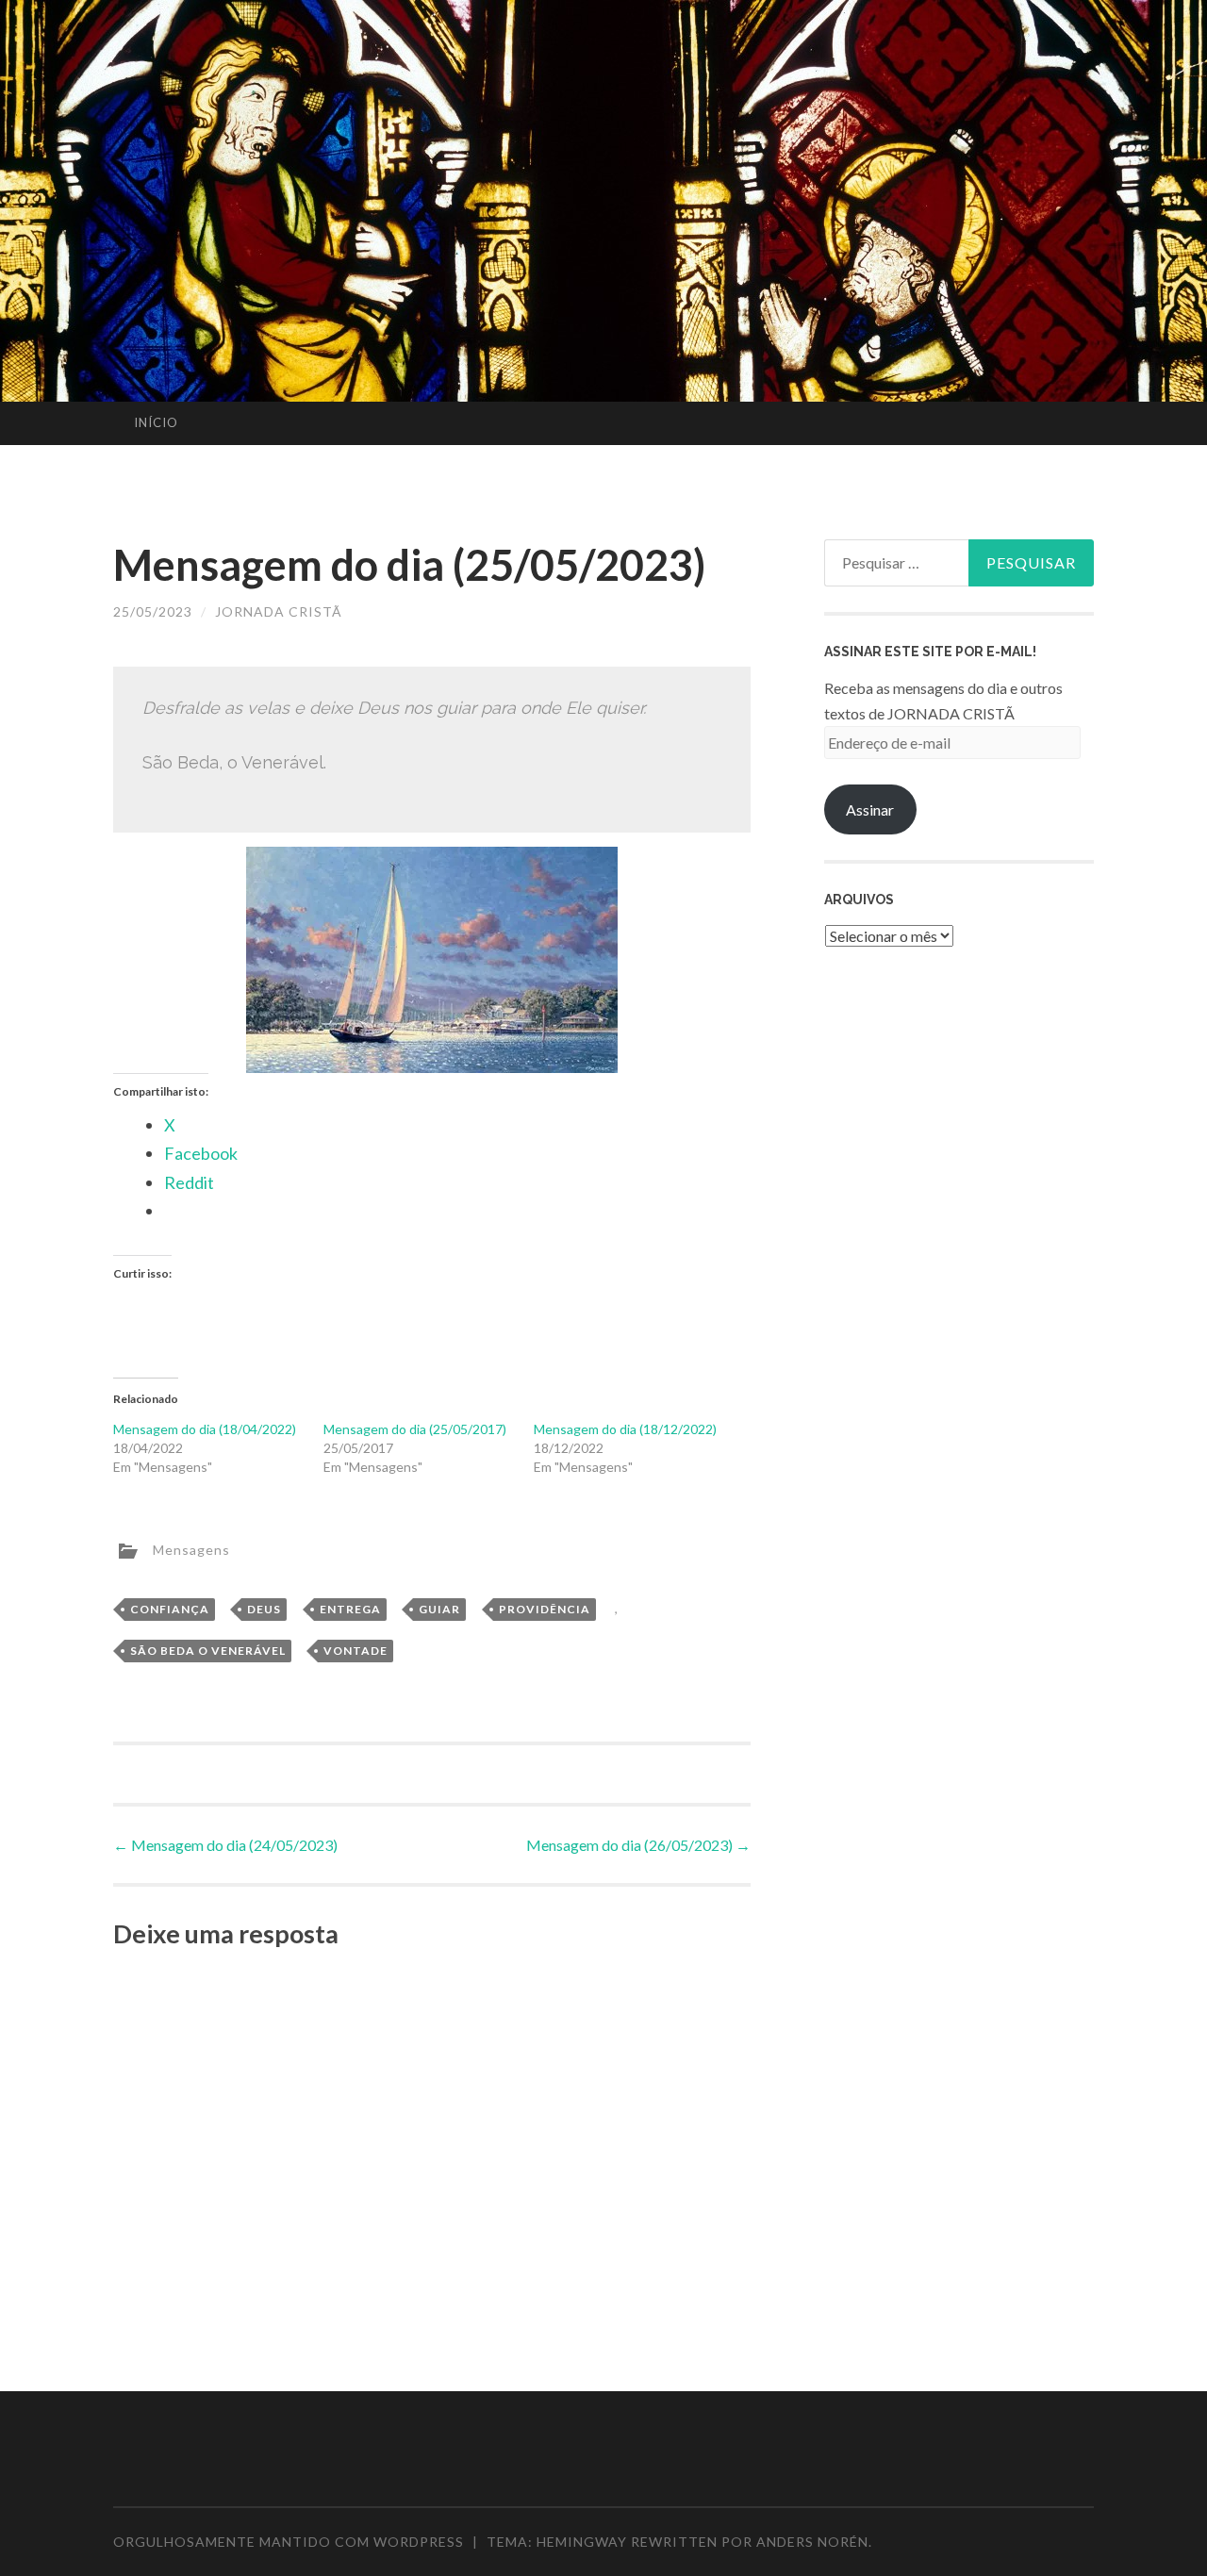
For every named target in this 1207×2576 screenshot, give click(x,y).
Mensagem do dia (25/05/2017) (415, 1429)
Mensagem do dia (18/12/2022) (625, 1429)
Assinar (870, 809)
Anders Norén (812, 2542)
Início (156, 422)
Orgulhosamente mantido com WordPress (289, 2542)
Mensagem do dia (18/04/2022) (205, 1429)
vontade (355, 1651)
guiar (439, 1609)
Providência (545, 1609)
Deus (264, 1609)
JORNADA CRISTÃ (279, 611)
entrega (350, 1609)
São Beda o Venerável (208, 1651)
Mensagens (191, 1549)
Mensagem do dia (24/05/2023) (225, 1845)
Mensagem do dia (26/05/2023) (638, 1845)
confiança (170, 1609)
